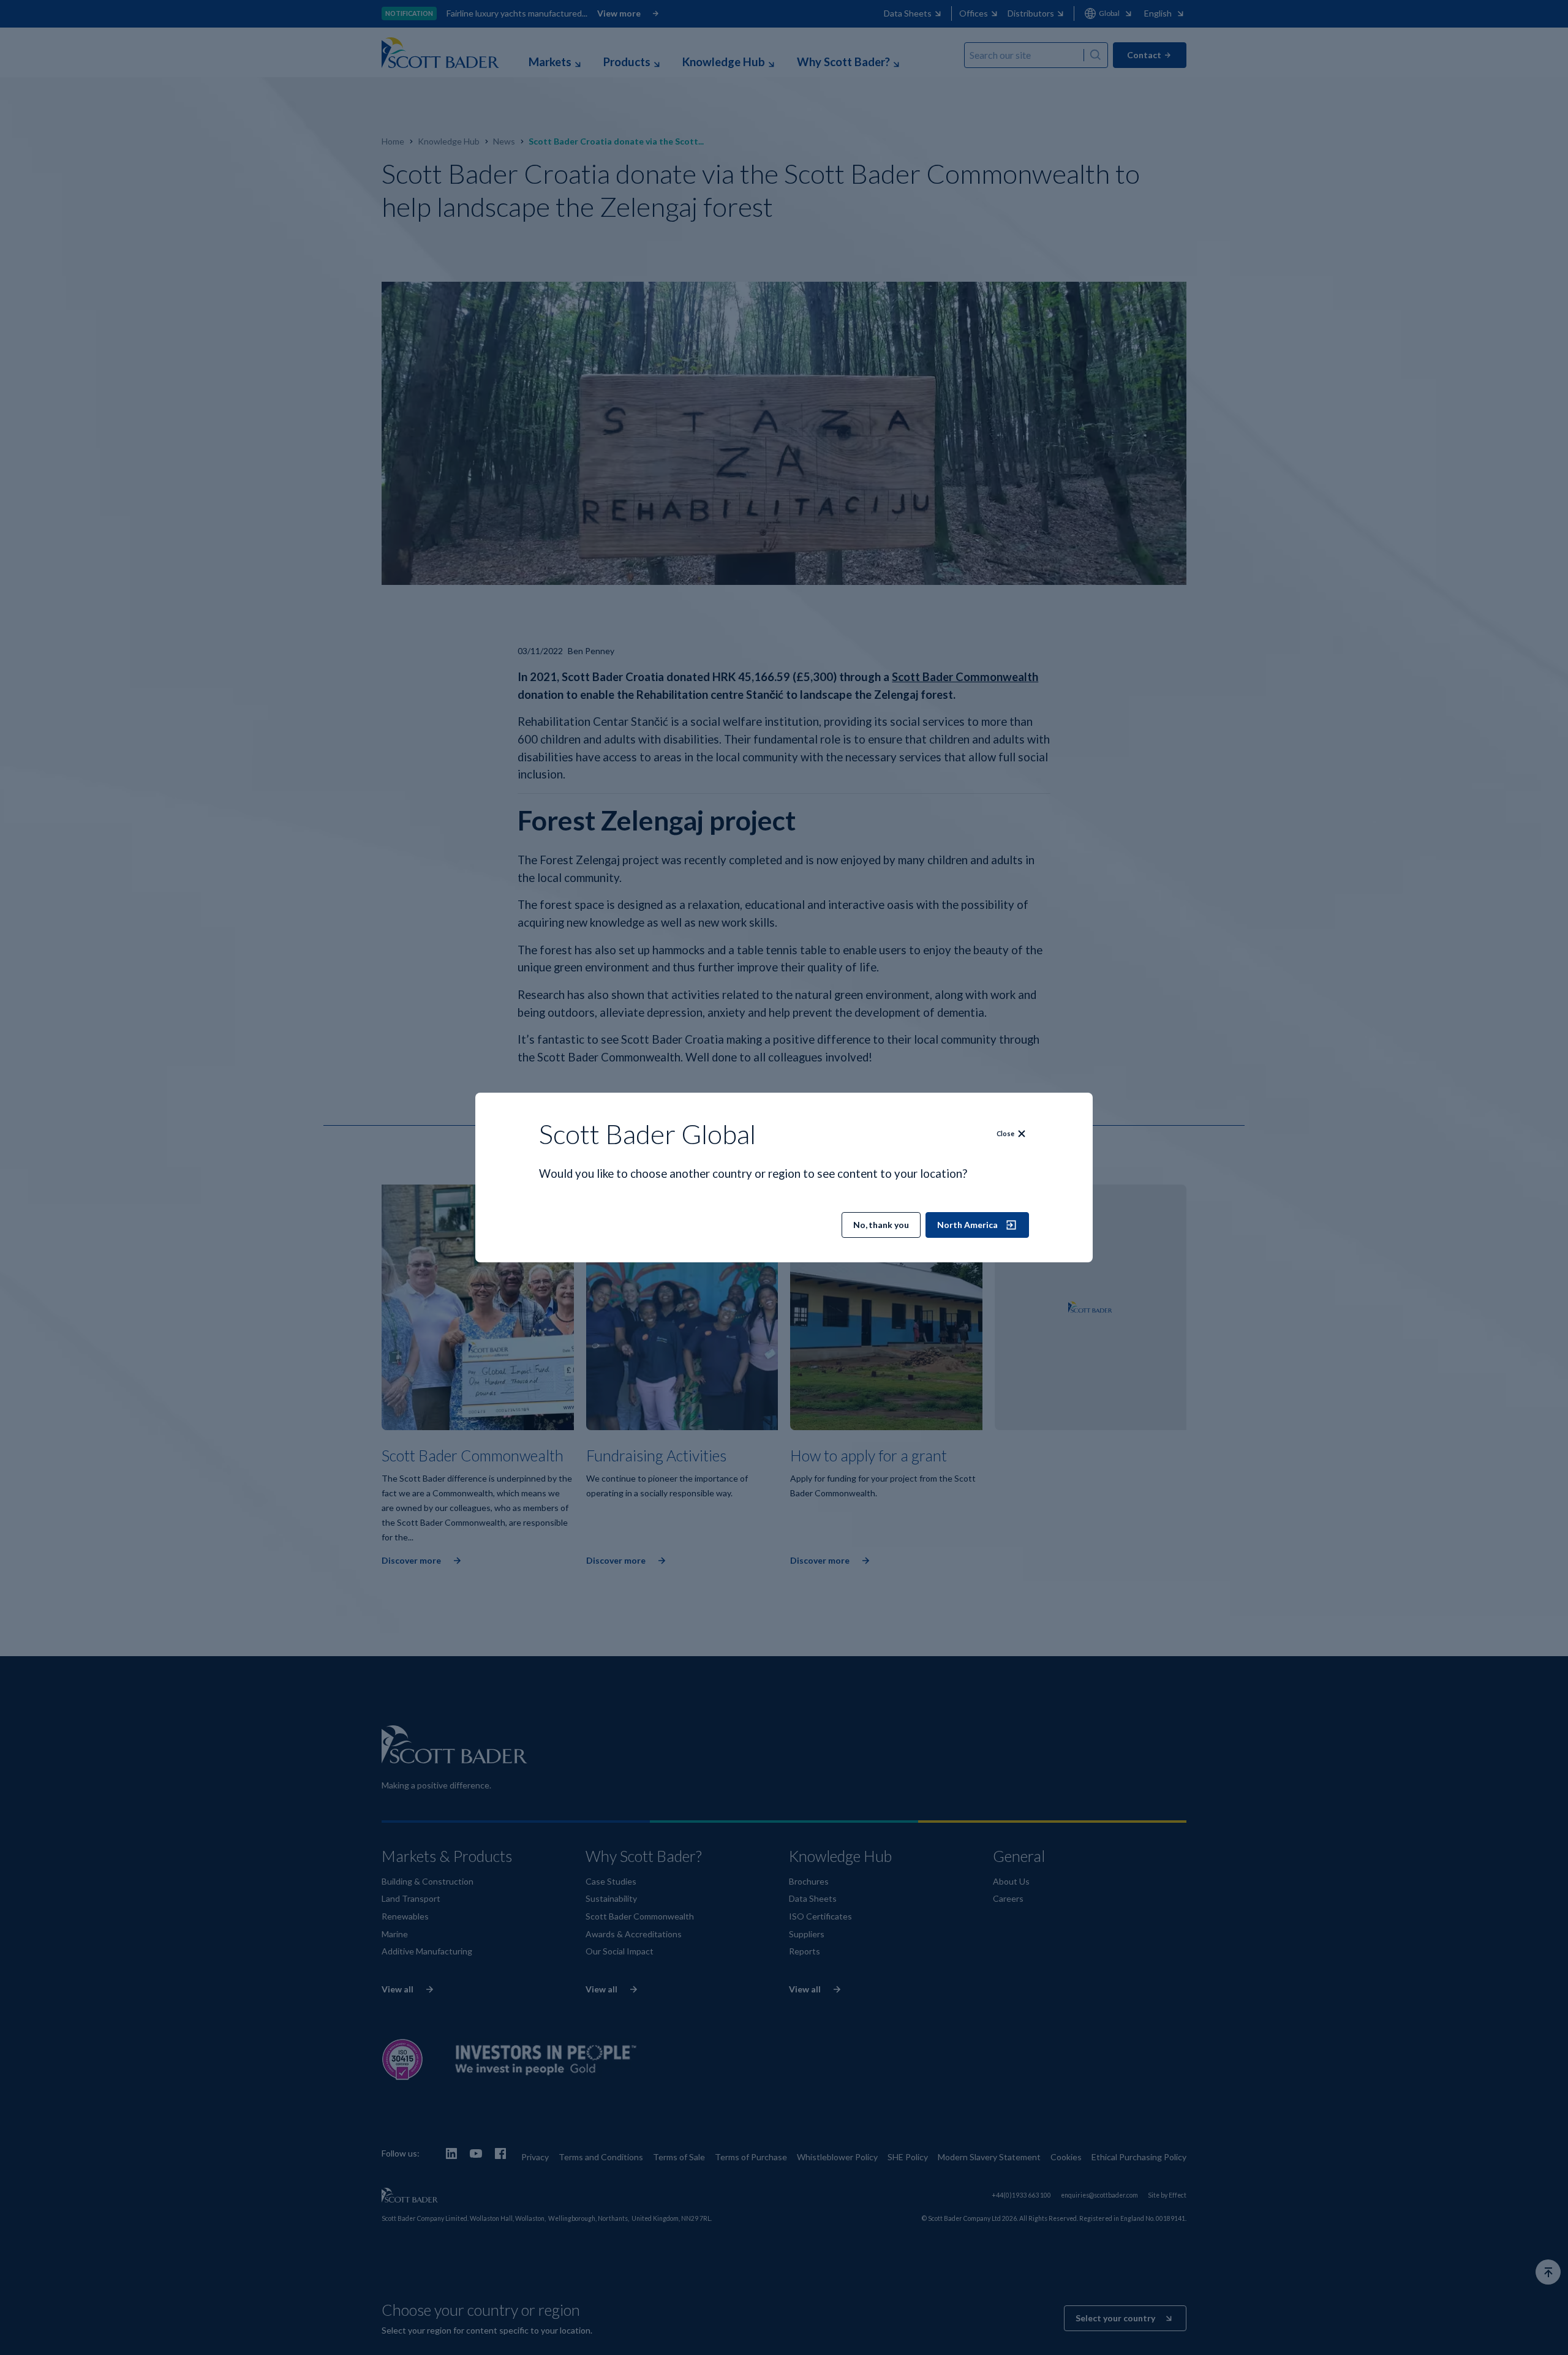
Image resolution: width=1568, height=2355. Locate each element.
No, (881, 1225)
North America (967, 1225)
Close (1005, 1134)
